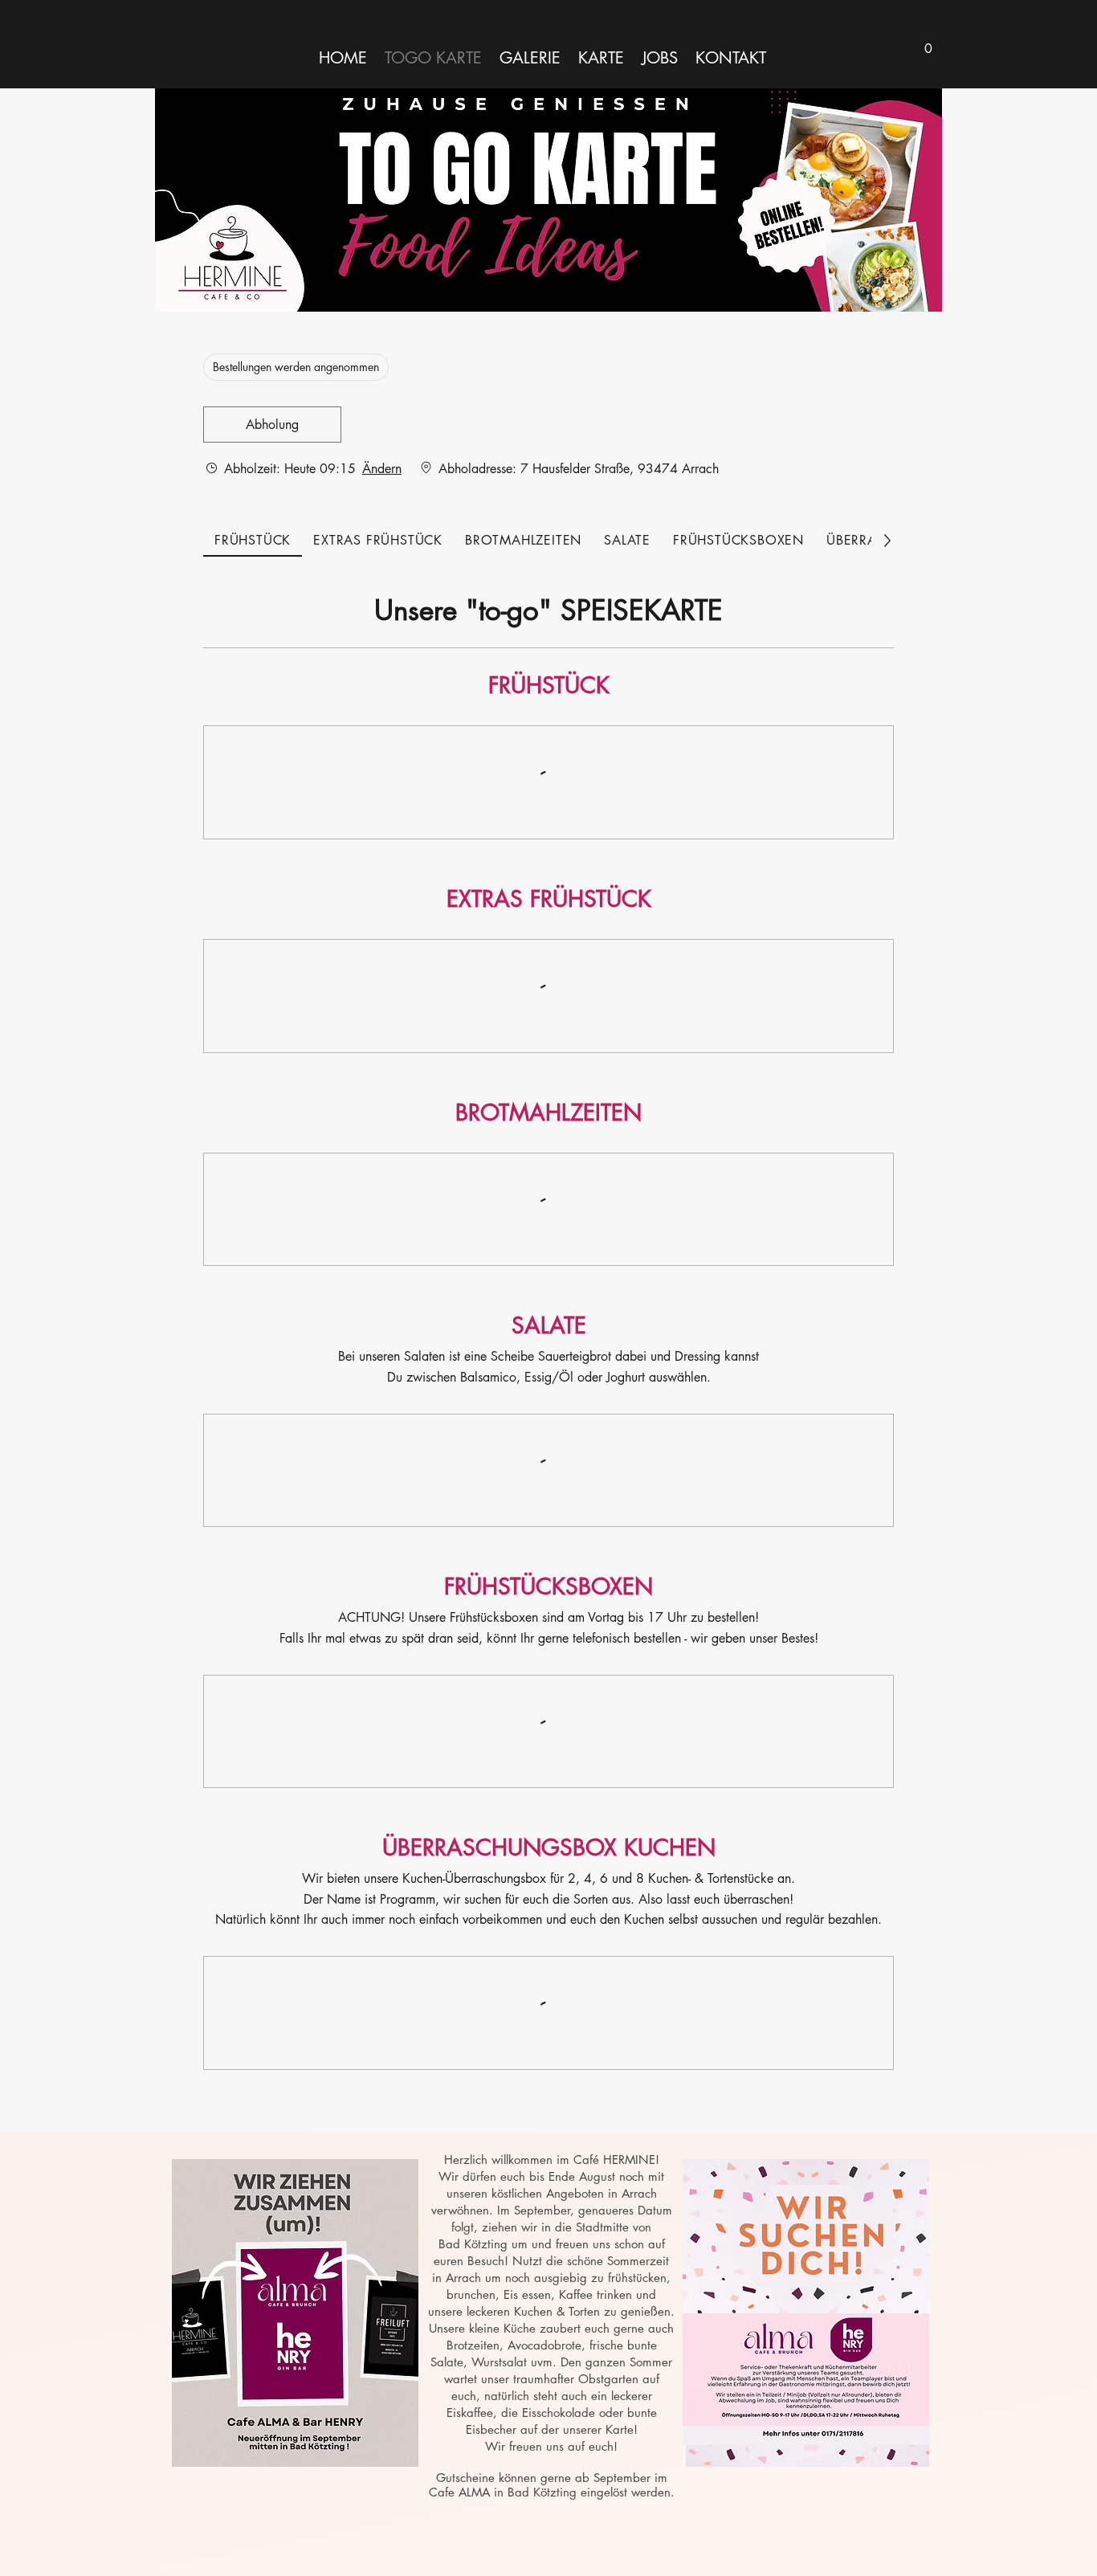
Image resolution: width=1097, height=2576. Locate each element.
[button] (928, 43)
